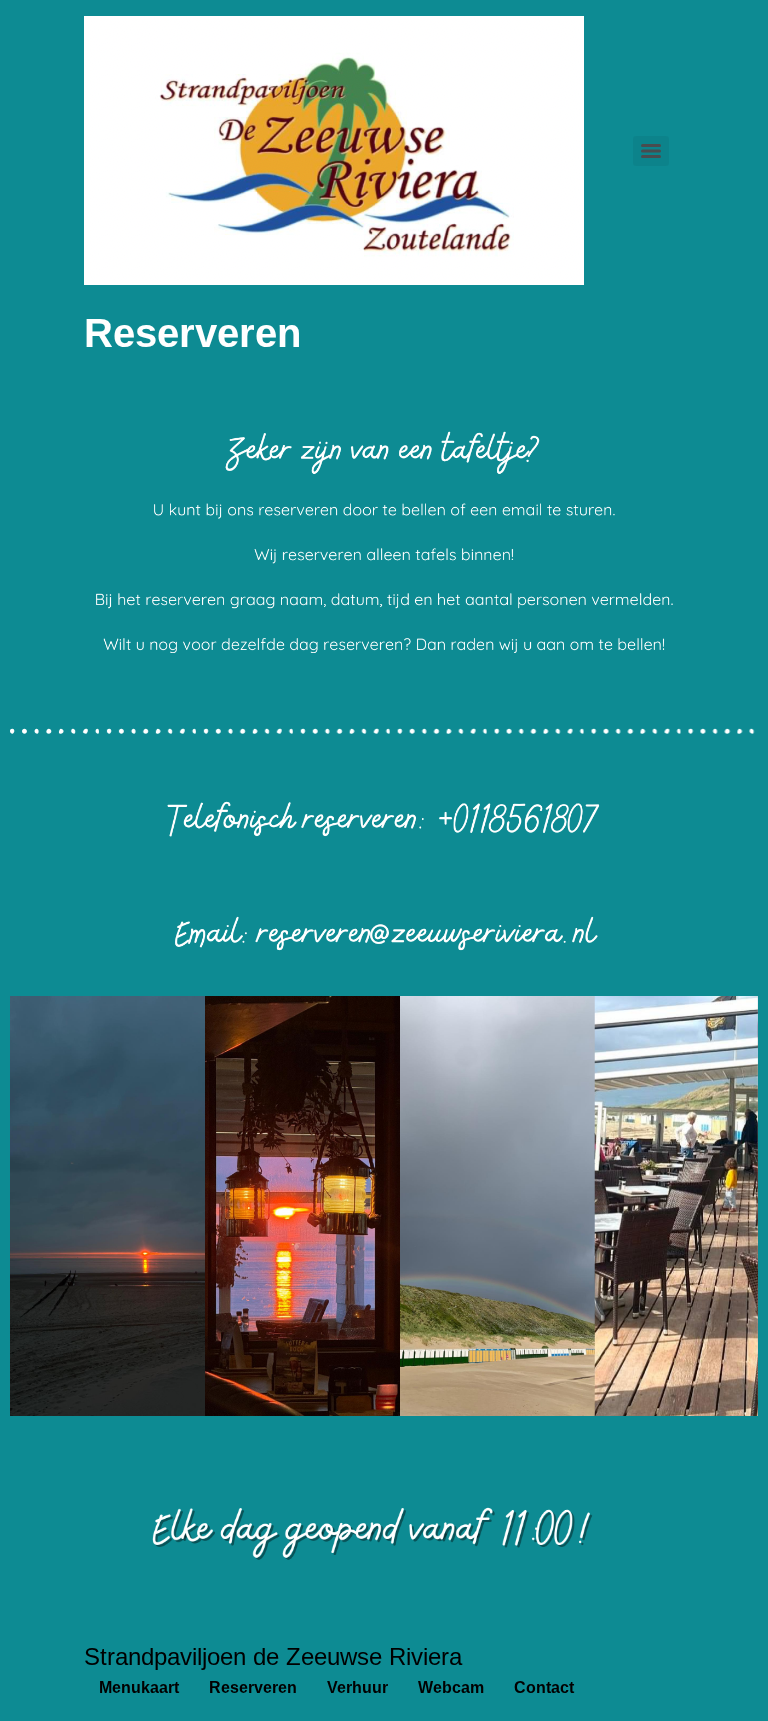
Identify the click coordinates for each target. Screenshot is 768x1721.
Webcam (451, 1687)
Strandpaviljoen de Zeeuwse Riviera (273, 1656)
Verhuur (357, 1687)
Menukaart (139, 1687)
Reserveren (253, 1687)
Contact (544, 1687)
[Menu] (651, 151)
